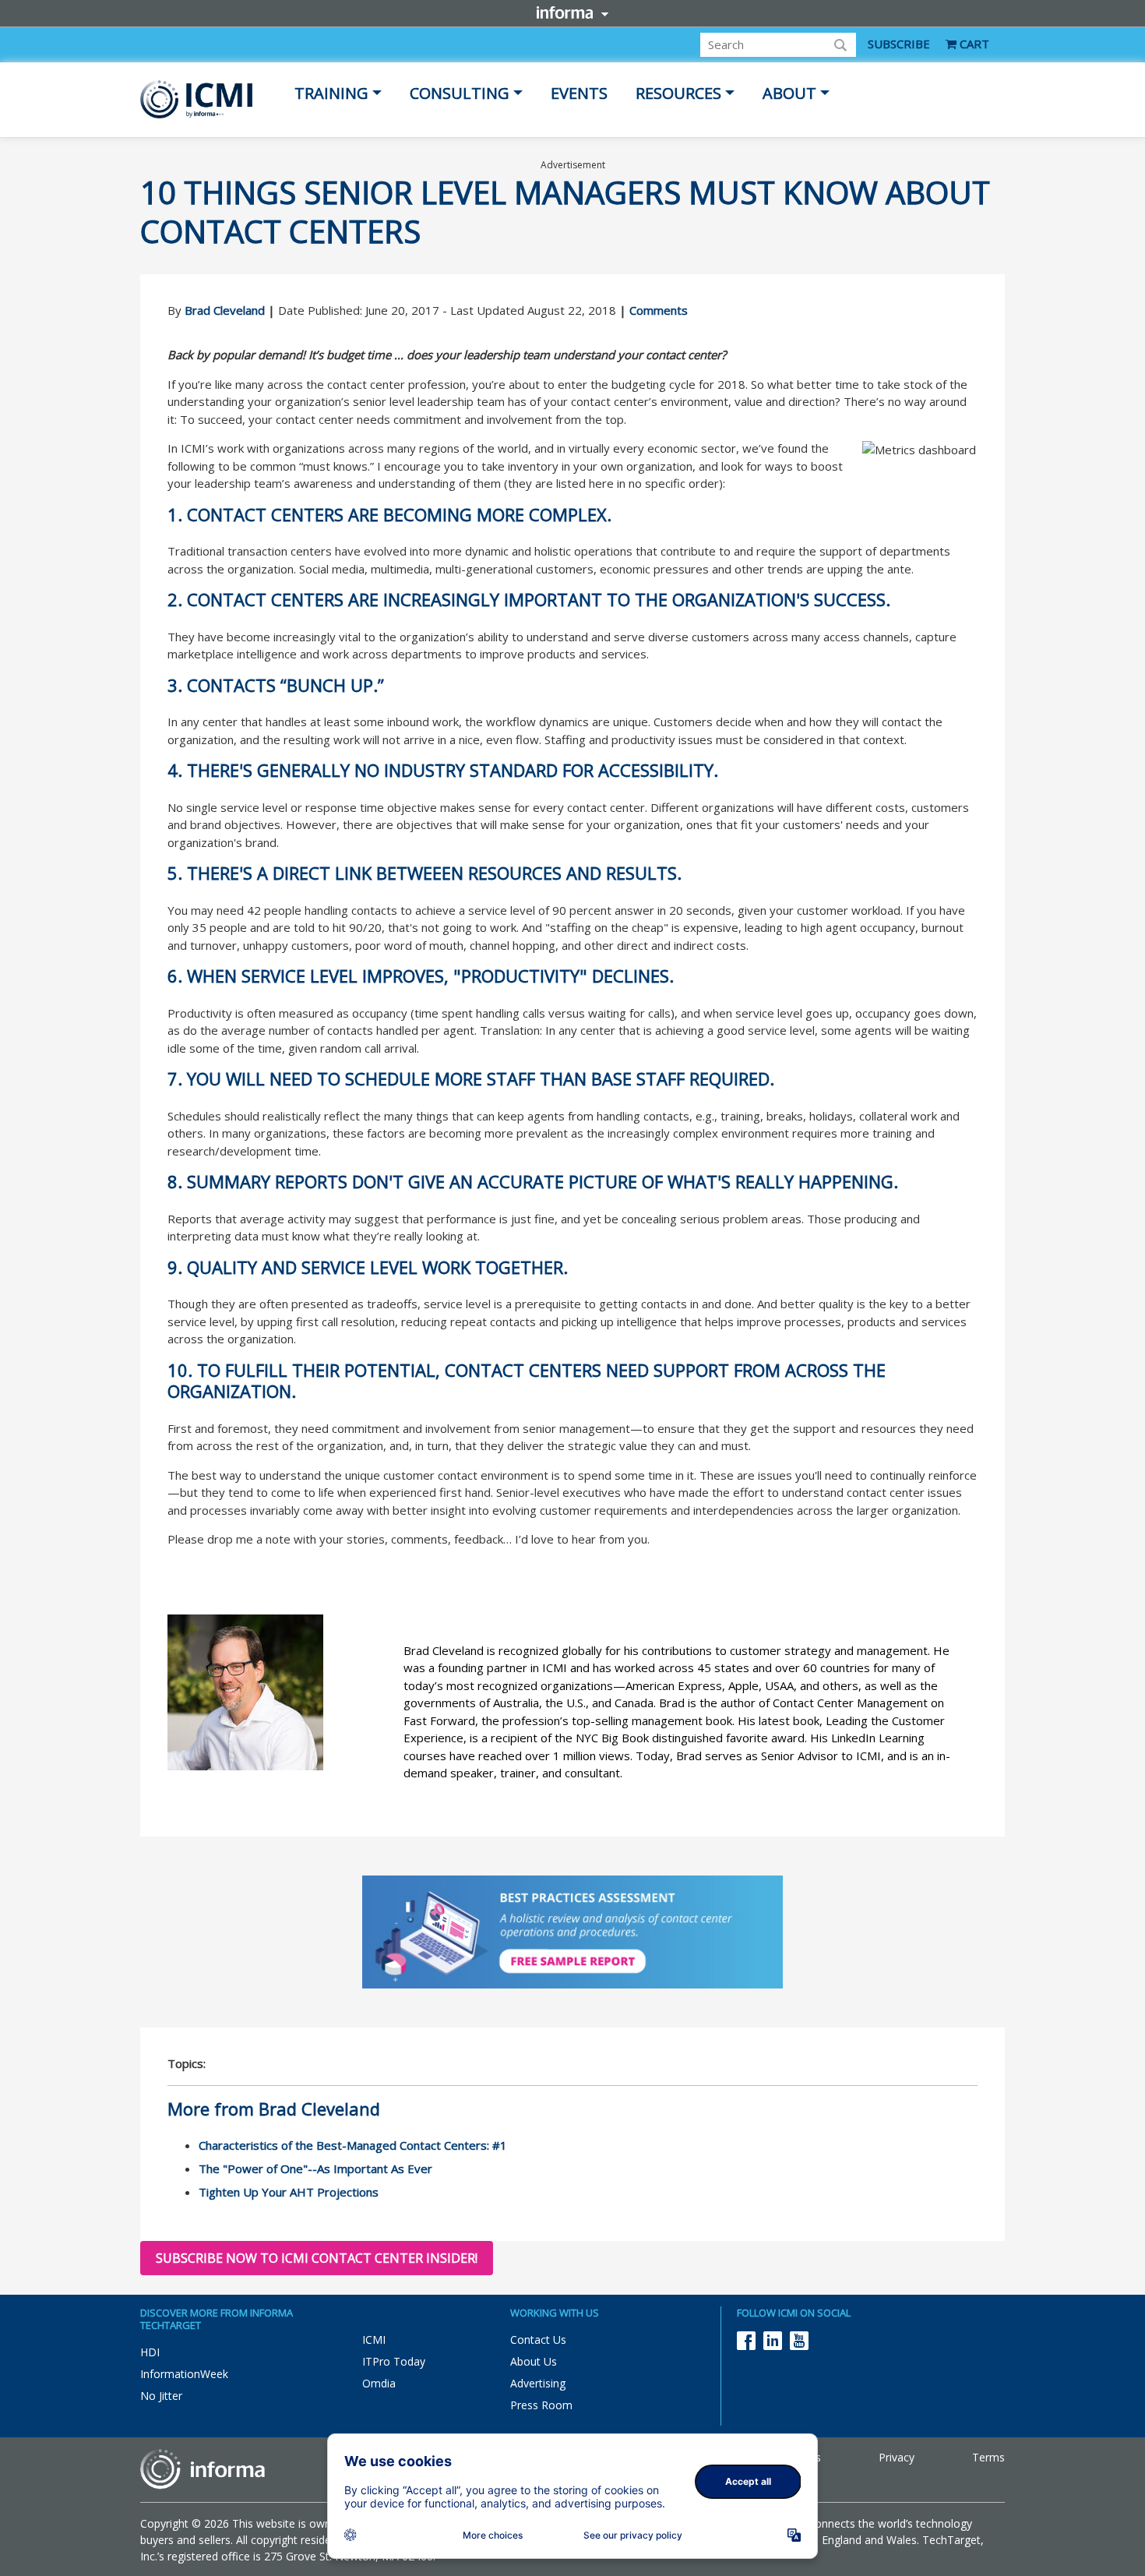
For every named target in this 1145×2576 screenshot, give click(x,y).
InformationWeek (184, 2374)
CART (973, 44)
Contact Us (538, 2340)
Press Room (541, 2405)
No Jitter (161, 2396)
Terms (988, 2457)
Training (331, 93)
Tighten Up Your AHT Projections (289, 2192)
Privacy (897, 2457)
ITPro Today (394, 2361)
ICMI (374, 2340)
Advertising (538, 2383)
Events (579, 93)
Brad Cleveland (225, 310)
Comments (659, 310)
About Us (534, 2361)
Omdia (379, 2383)
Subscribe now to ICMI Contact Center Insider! (317, 2258)
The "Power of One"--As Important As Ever (315, 2168)
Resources (678, 93)
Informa (572, 12)
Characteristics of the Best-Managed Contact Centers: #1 (353, 2145)
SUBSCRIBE (899, 44)
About (789, 93)
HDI (150, 2352)
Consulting (460, 93)
